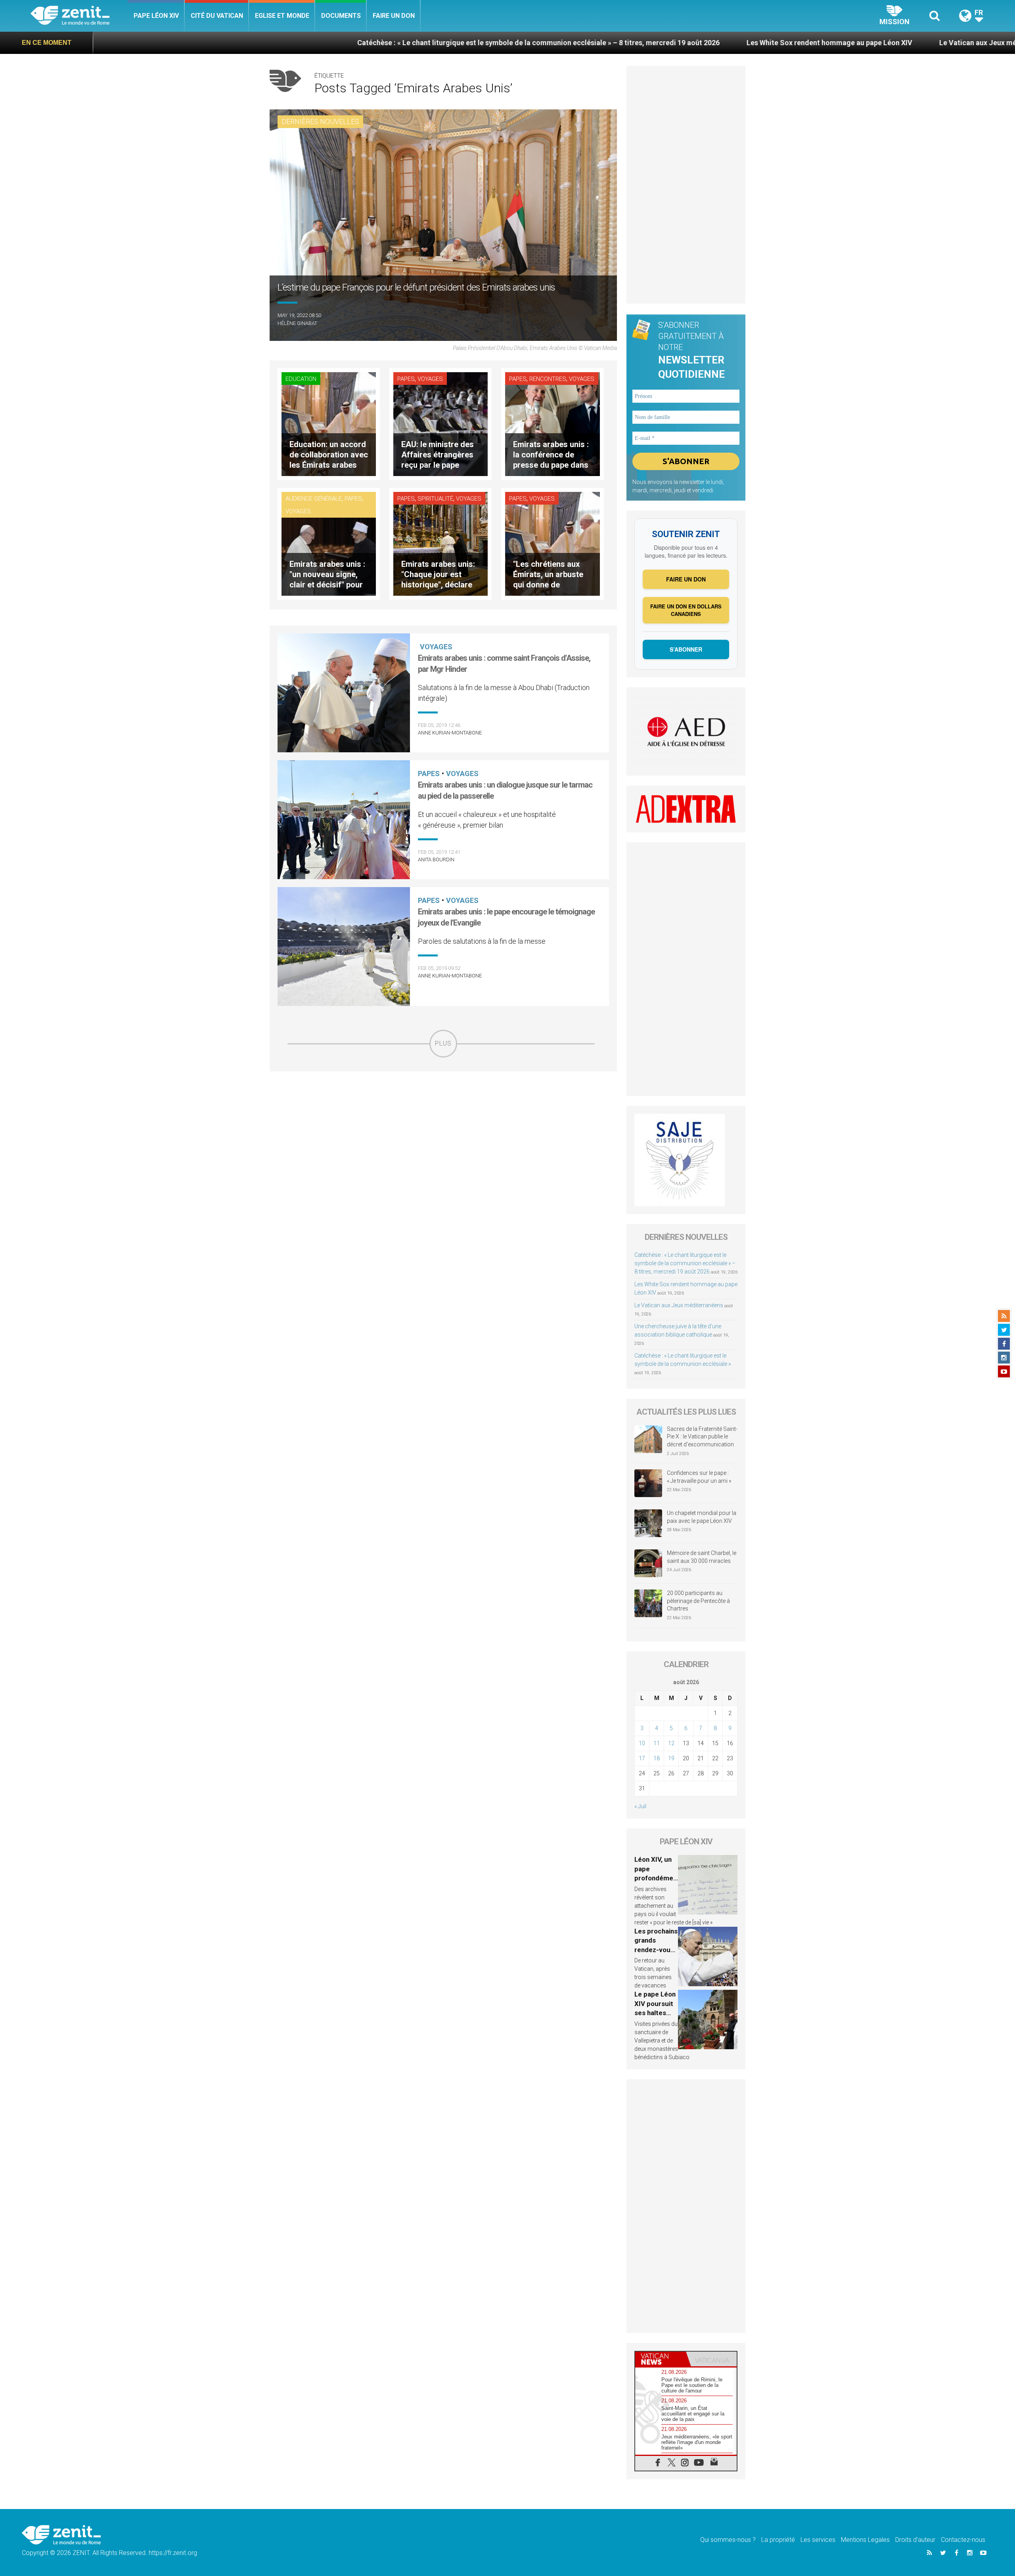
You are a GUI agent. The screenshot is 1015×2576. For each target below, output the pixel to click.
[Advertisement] (443, 1114)
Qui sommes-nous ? (728, 2540)
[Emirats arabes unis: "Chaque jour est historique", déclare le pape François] (440, 543)
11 (657, 1743)
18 (657, 1758)
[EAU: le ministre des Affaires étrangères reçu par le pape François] (440, 424)
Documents (341, 16)
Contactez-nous (963, 2540)
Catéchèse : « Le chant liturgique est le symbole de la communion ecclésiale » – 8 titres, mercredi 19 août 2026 (341, 43)
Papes (406, 379)
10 (642, 1743)
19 (671, 1758)
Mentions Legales (865, 2540)
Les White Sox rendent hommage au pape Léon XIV (632, 43)
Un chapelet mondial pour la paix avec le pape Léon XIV (702, 1517)
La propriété (778, 2540)
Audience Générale (314, 499)
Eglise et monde (282, 16)
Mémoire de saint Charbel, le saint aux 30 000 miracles (702, 1557)
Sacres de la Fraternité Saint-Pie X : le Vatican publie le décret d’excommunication (702, 1437)
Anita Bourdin (436, 860)
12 (671, 1743)
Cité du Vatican (217, 16)
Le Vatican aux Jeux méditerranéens (802, 43)
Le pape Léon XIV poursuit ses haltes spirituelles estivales (655, 2013)
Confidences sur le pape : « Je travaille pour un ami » (700, 1477)
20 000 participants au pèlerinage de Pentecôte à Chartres (698, 1601)
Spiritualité (435, 499)
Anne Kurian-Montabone (450, 733)
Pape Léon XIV (156, 16)
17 (642, 1758)
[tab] (661, 2359)
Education (301, 379)
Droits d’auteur (915, 2540)
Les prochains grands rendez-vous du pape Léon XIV (656, 1950)
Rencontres (548, 379)
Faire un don (394, 16)
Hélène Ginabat (297, 323)
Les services (818, 2540)
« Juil (640, 1806)
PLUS (443, 1043)
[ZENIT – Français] (79, 16)
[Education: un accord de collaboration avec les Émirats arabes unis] (329, 424)
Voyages (430, 379)
